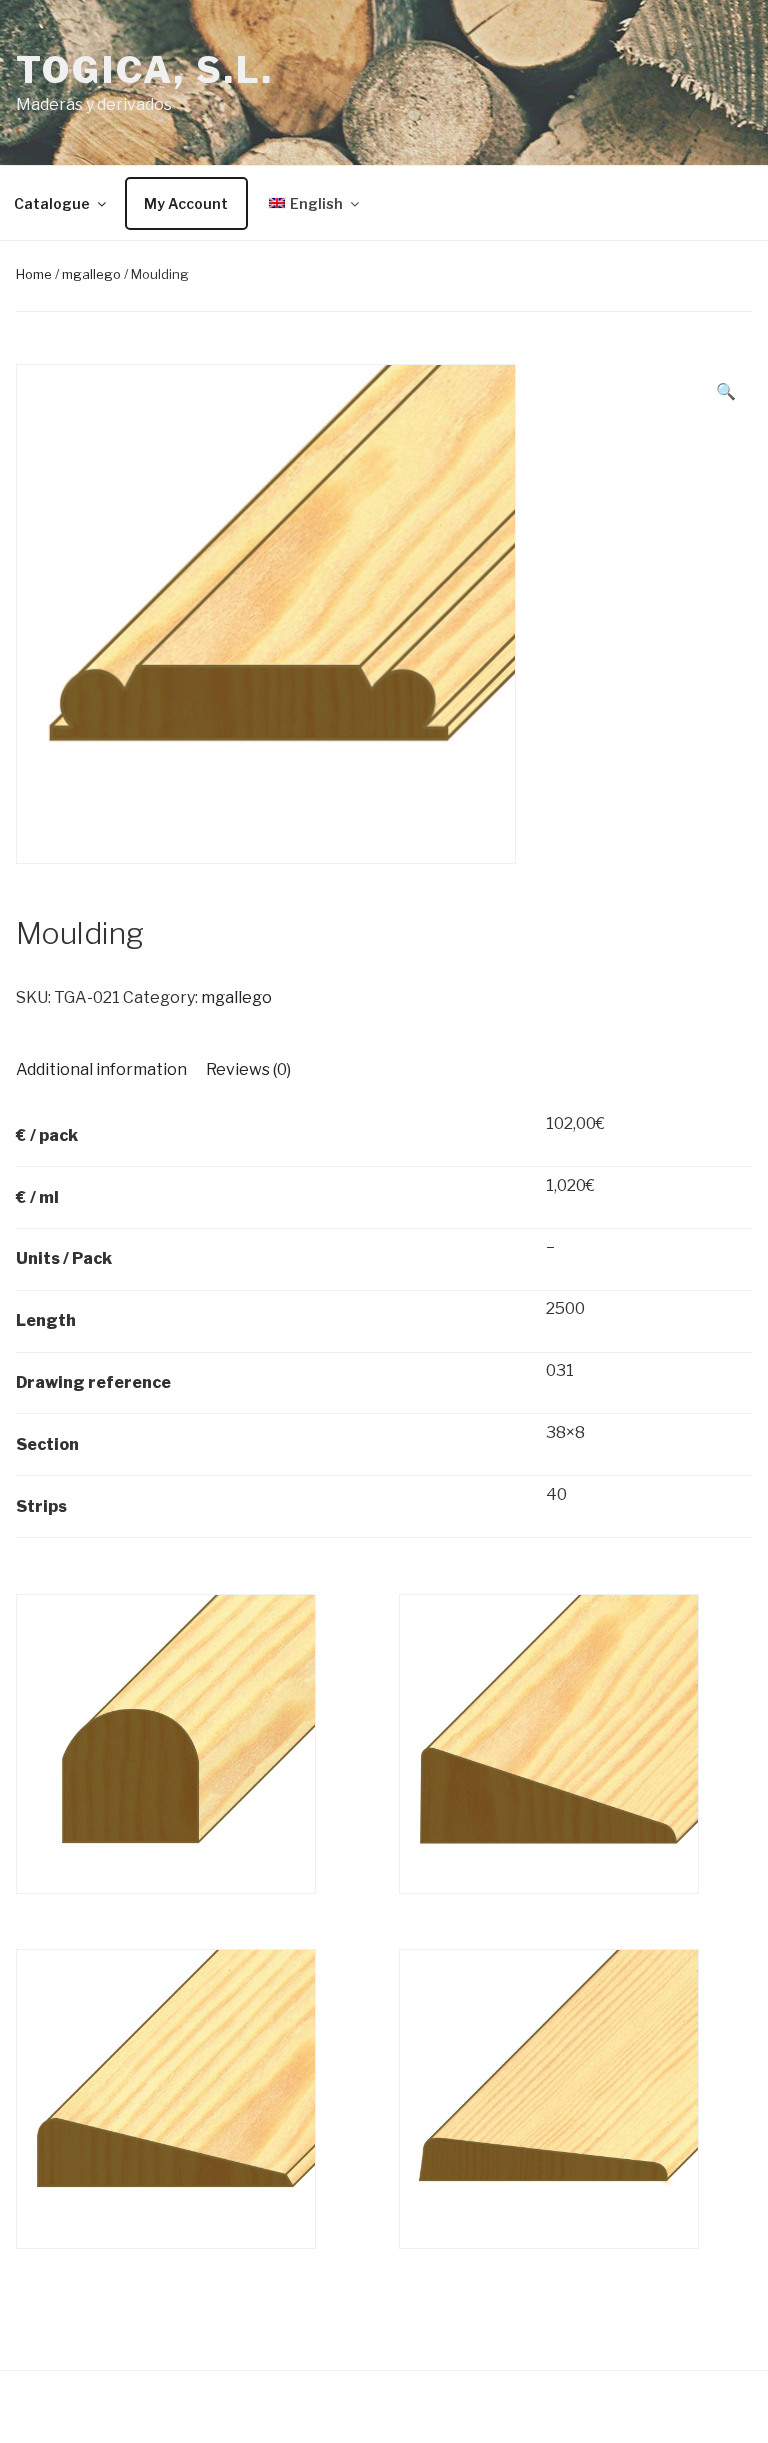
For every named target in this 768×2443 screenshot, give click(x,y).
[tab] (101, 1070)
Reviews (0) (248, 1069)
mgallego (91, 274)
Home (34, 274)
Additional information (101, 1069)
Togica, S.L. (145, 70)
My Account (186, 203)
